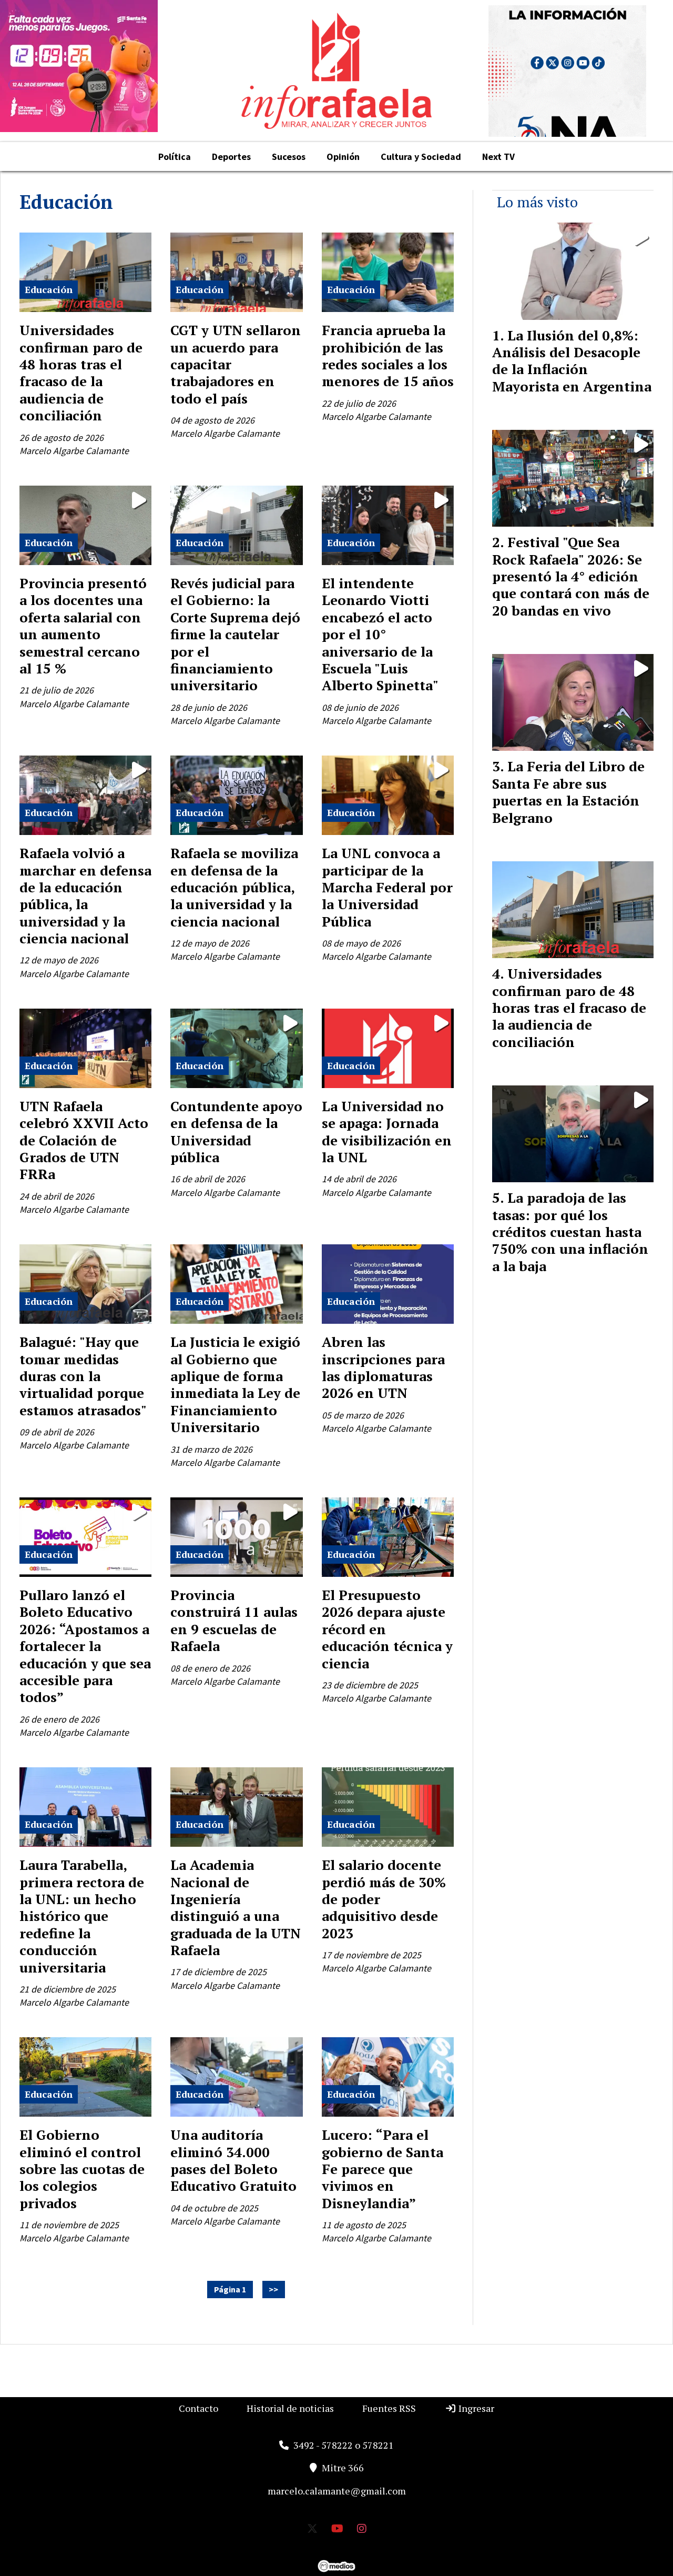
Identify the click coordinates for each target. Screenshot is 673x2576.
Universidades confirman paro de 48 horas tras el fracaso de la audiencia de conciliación (81, 373)
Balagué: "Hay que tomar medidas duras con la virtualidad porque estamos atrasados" (83, 1376)
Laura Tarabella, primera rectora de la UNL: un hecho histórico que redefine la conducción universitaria (82, 1916)
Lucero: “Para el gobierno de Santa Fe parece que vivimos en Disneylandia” (383, 2169)
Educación (49, 289)
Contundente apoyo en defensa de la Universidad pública (236, 1131)
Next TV (498, 157)
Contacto (198, 2408)
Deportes (231, 157)
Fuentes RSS (389, 2408)
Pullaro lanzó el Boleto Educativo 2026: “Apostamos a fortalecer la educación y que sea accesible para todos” (85, 1646)
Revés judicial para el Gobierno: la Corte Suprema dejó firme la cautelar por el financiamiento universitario (235, 634)
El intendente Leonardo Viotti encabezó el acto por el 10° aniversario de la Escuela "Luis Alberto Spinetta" (380, 634)
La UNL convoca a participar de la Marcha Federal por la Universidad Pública (387, 887)
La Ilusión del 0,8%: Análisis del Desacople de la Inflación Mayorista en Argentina (572, 361)
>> (273, 2290)
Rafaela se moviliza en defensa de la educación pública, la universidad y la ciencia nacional (234, 887)
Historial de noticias (290, 2408)
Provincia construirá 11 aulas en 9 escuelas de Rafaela (234, 1620)
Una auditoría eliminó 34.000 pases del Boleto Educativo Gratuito (233, 2160)
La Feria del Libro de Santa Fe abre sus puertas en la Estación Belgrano (568, 792)
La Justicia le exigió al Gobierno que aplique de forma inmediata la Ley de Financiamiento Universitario (235, 1384)
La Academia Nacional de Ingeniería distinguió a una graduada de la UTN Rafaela (236, 1907)
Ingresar (475, 2408)
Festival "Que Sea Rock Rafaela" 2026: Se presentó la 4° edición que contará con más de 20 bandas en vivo (571, 576)
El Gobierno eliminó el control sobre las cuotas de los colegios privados (82, 2169)
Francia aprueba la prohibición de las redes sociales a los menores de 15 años (388, 355)
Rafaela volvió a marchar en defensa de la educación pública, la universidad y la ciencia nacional (85, 895)
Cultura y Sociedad (421, 157)
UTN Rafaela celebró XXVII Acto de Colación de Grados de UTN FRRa (84, 1140)
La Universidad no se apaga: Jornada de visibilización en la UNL (387, 1131)
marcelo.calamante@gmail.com (337, 2491)
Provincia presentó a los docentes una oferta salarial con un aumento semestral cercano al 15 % (83, 626)
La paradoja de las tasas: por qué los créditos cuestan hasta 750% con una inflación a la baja (570, 1232)
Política (175, 157)
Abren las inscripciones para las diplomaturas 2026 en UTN (383, 1367)
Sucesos (289, 157)
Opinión (343, 157)
